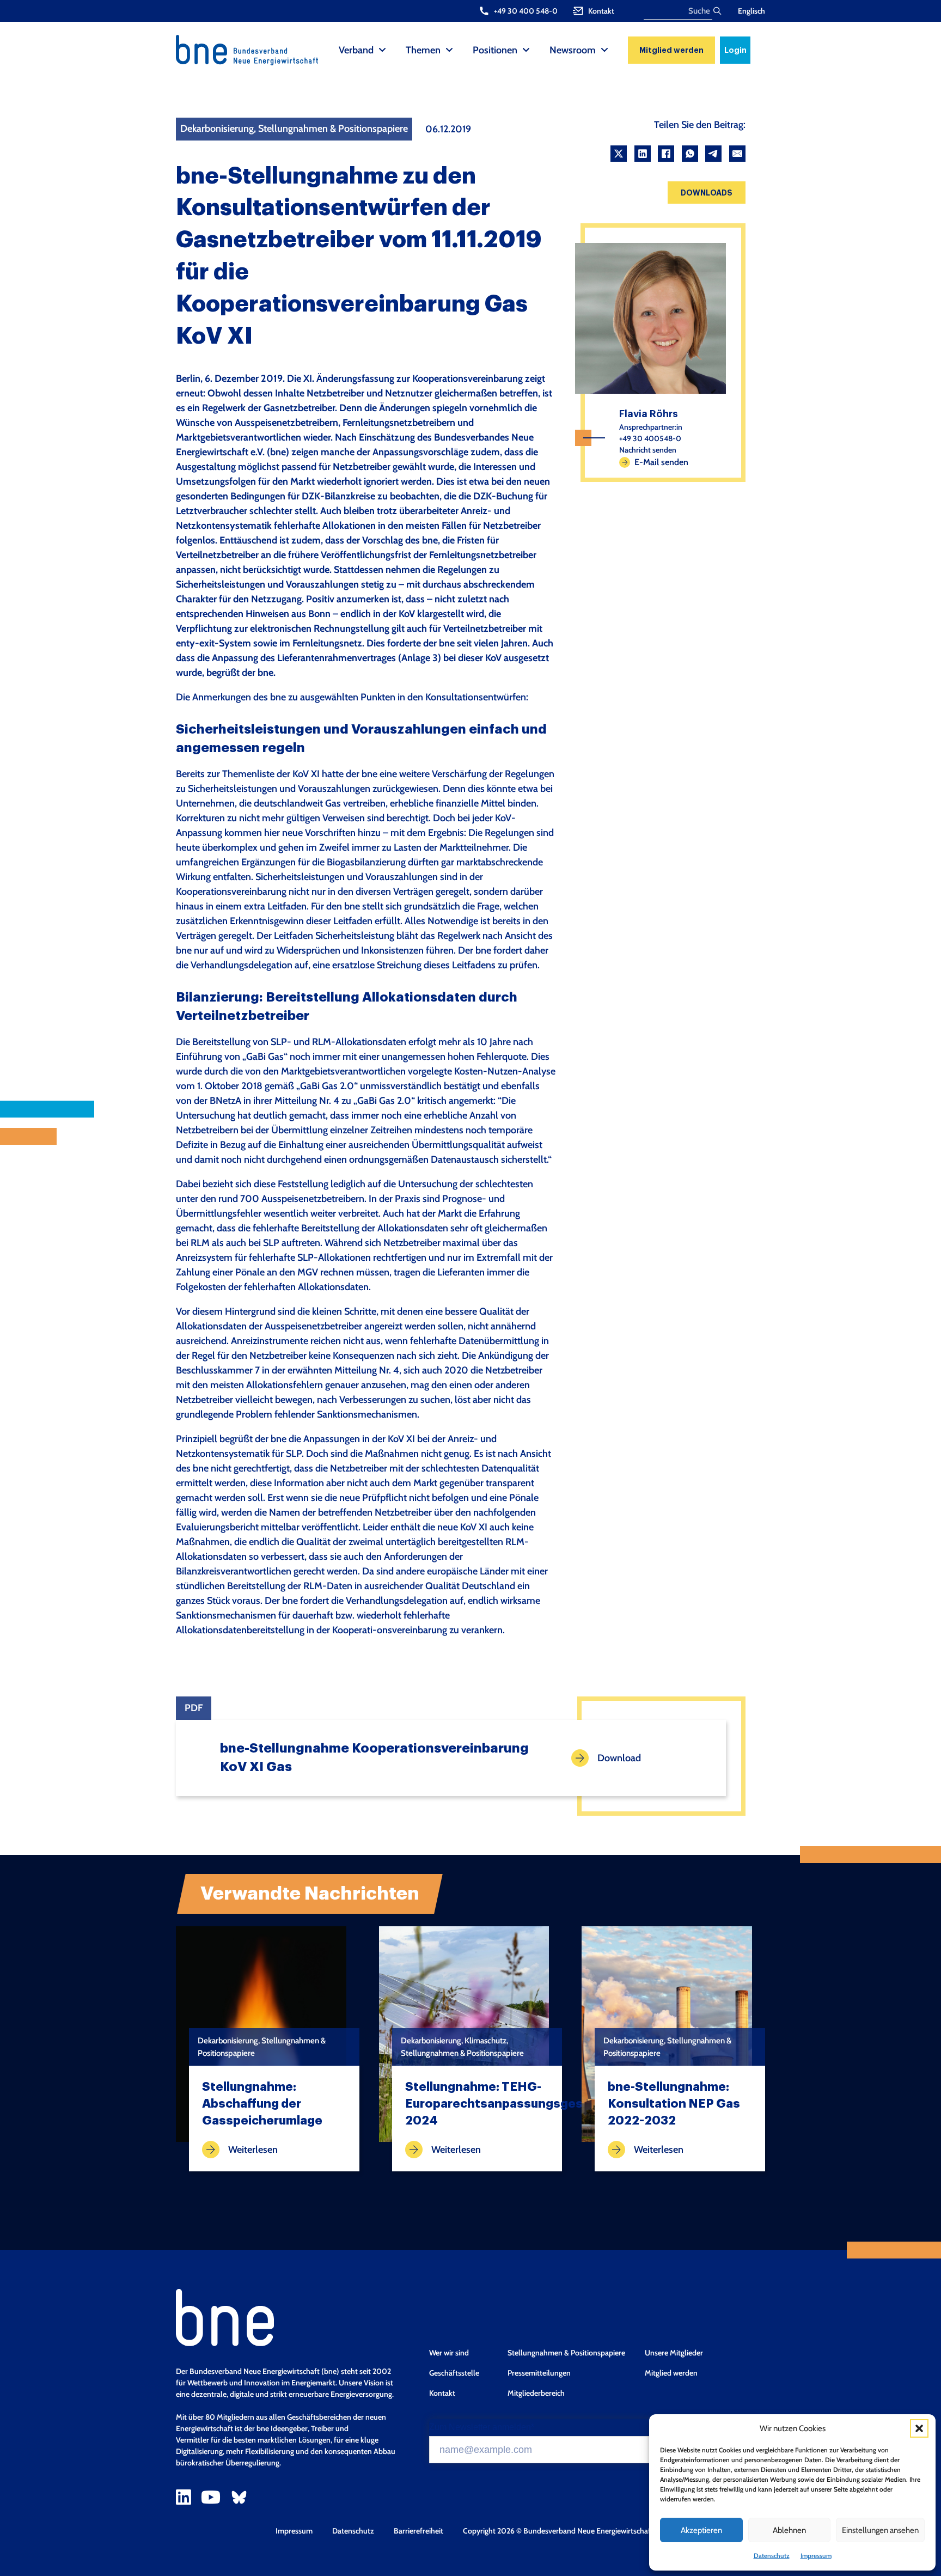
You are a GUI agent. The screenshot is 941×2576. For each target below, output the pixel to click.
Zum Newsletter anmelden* (482, 2427)
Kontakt (442, 2393)
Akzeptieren (701, 2530)
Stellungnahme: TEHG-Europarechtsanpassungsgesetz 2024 (504, 2104)
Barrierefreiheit (418, 2531)
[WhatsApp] (690, 154)
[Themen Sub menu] (449, 50)
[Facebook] (666, 154)
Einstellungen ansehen (880, 2530)
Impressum (816, 2556)
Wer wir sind (449, 2353)
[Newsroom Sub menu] (604, 50)
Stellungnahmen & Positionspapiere (566, 2353)
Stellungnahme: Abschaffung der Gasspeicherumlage (262, 2104)
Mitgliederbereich (536, 2393)
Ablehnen (789, 2530)
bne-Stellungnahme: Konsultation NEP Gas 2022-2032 (674, 2104)
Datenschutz (772, 2556)
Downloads (707, 193)
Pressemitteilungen (539, 2373)
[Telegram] (713, 154)
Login (735, 50)
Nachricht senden (648, 450)
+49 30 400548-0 (650, 438)
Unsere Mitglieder (674, 2353)
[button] (919, 2428)
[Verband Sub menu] (382, 50)
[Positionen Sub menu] (526, 50)
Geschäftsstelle (454, 2373)
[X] (619, 154)
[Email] (737, 154)
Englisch (751, 11)
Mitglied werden (671, 50)
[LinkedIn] (643, 154)
